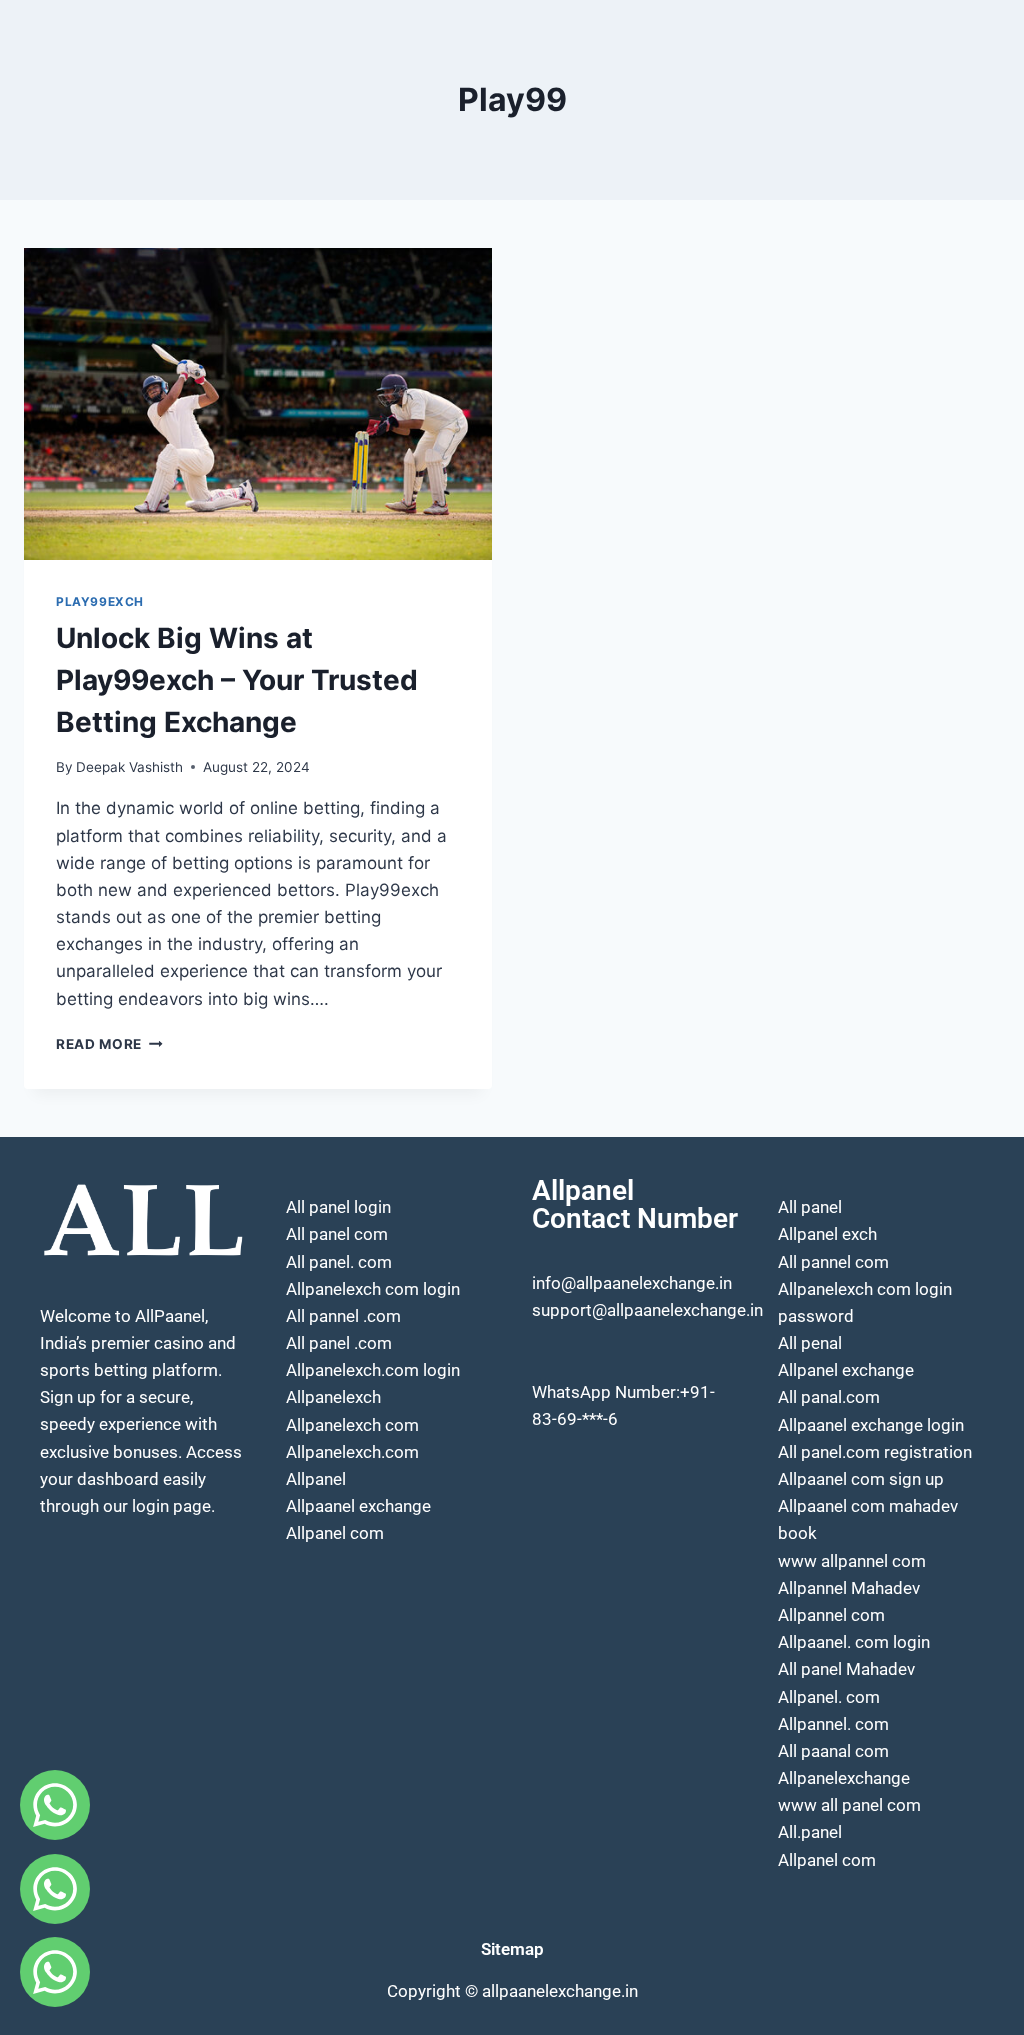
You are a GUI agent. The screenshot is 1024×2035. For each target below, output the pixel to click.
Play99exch (100, 601)
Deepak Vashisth (129, 767)
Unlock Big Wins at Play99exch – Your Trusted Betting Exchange (237, 680)
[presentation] (258, 404)
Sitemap (512, 1949)
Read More (109, 1044)
